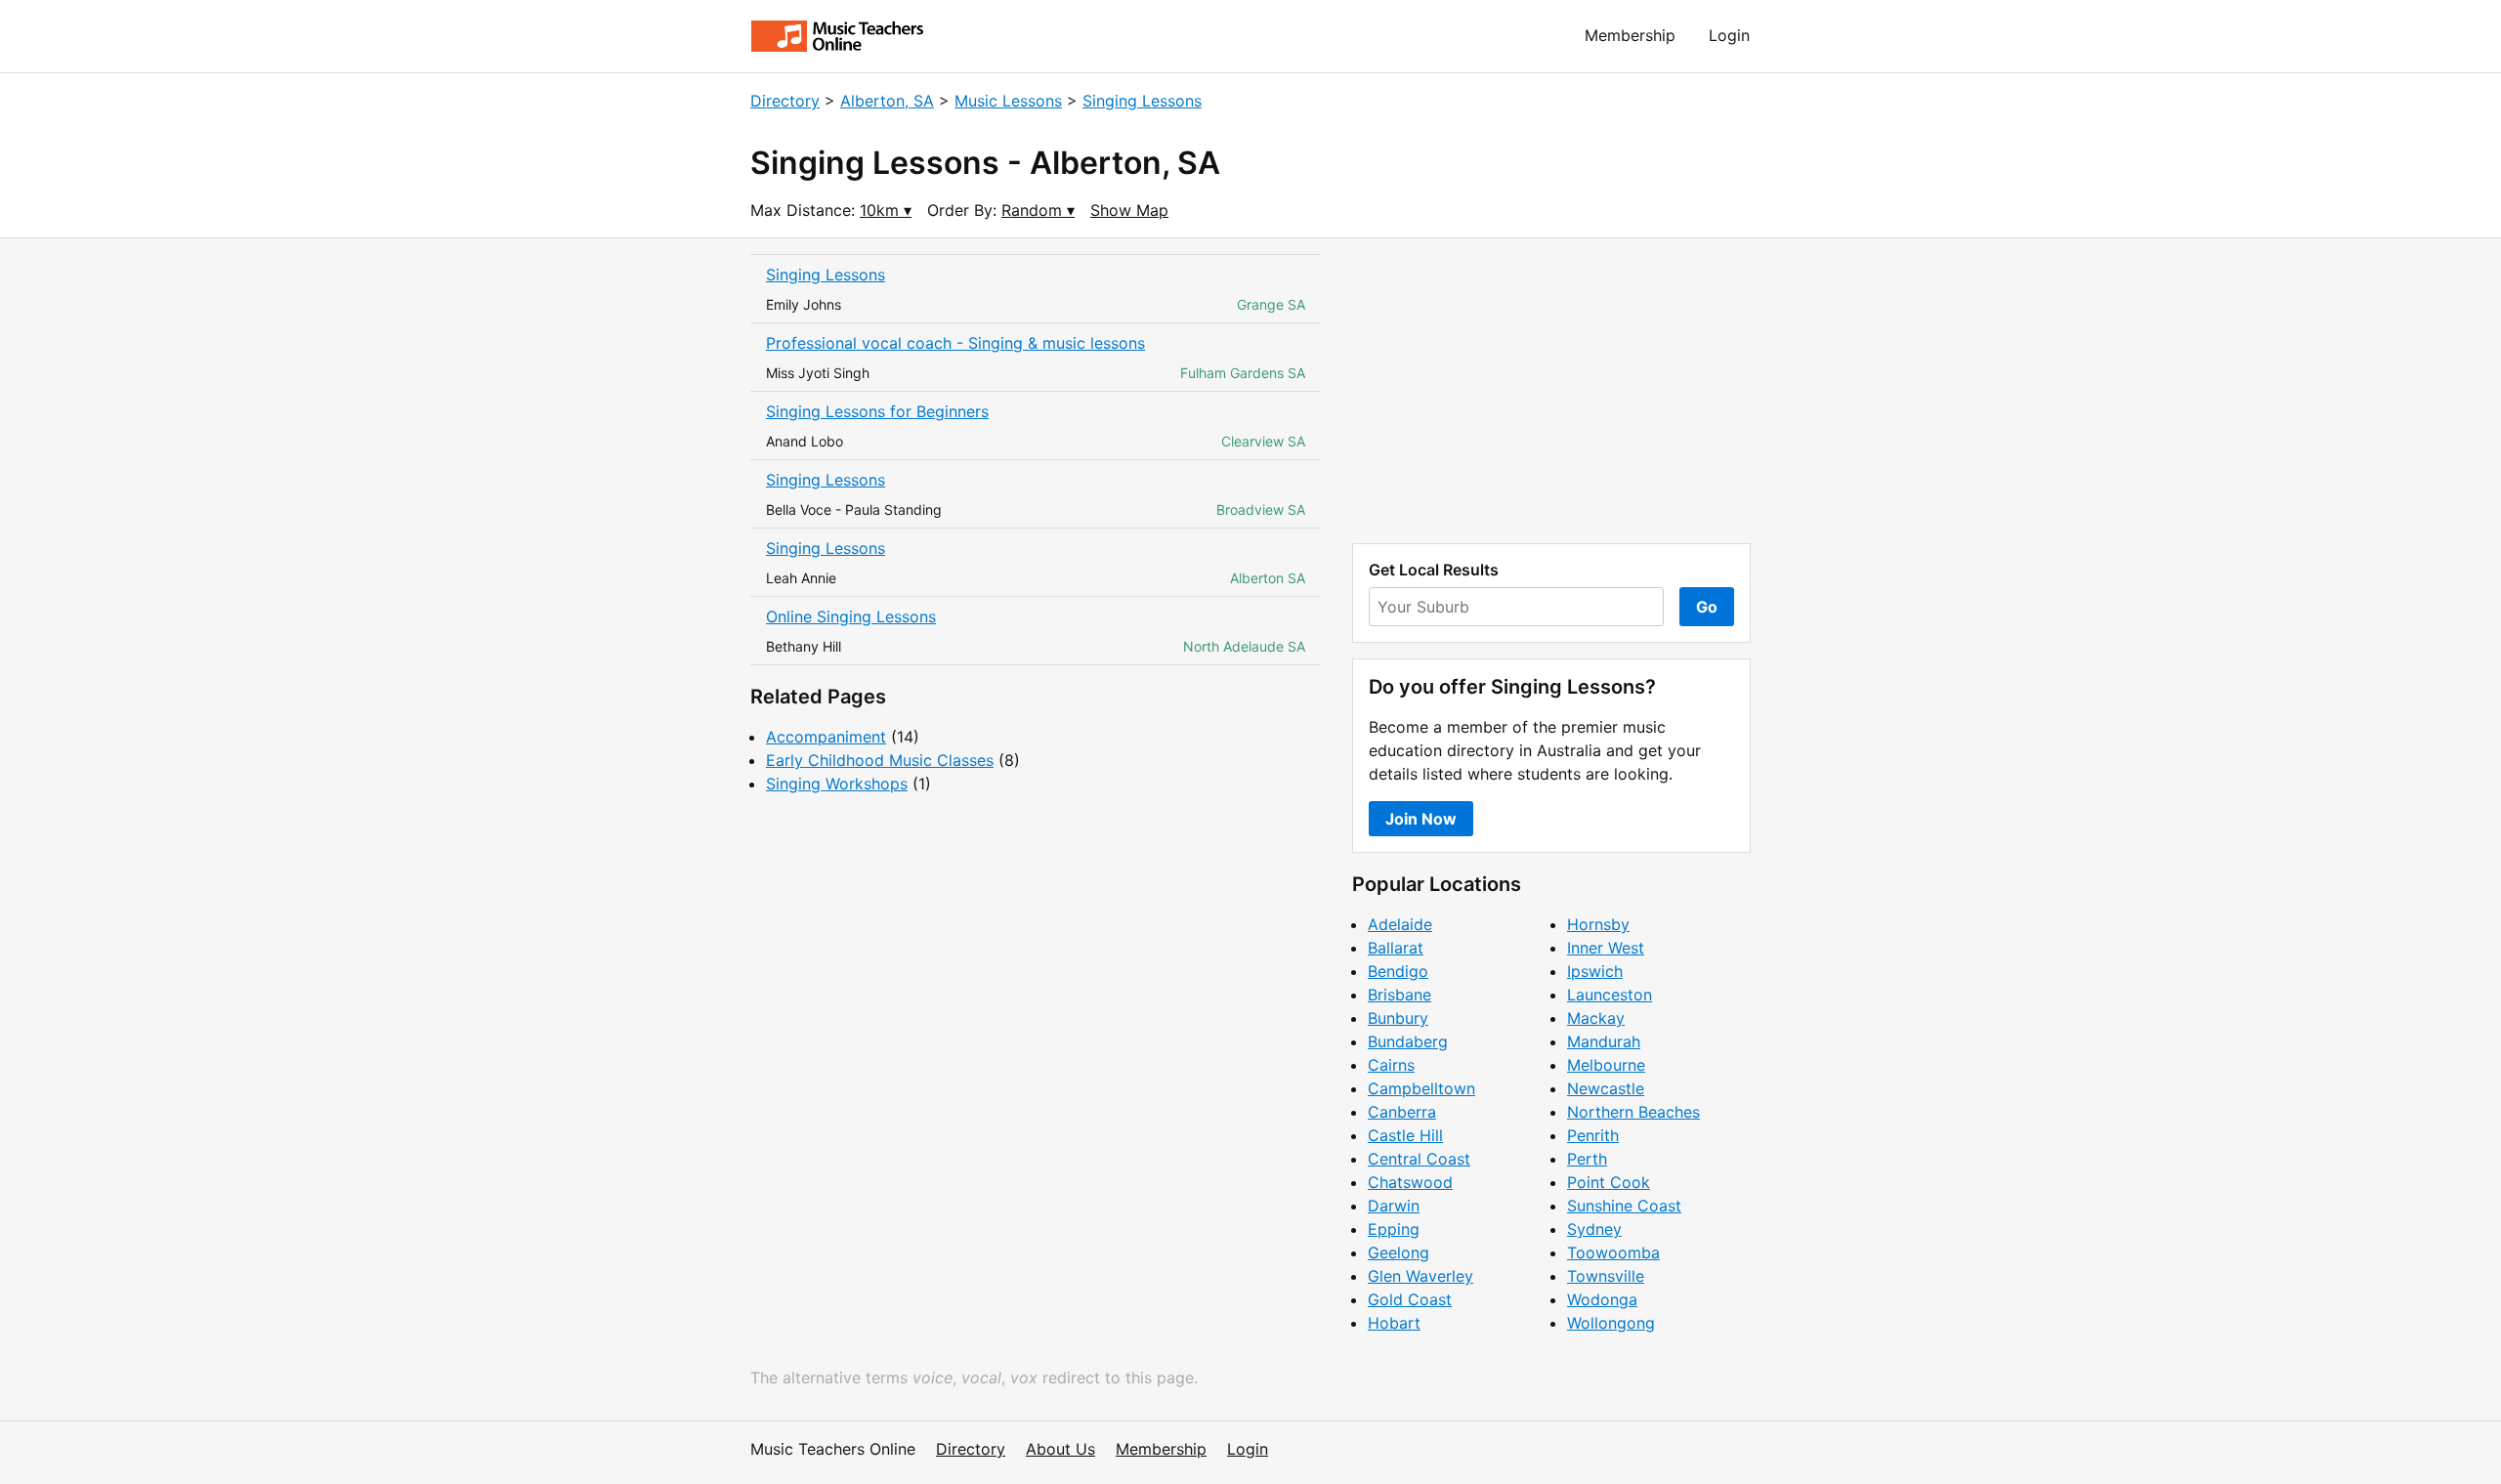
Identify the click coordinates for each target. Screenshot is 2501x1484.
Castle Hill (1405, 1135)
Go (1707, 607)
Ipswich (1595, 971)
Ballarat (1396, 948)
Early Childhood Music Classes (880, 760)
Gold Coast (1410, 1299)
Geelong (1399, 1252)
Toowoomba (1613, 1252)
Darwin (1394, 1206)
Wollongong (1611, 1323)
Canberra (1402, 1112)
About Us (1060, 1449)
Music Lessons (1008, 101)
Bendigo (1398, 971)
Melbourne (1606, 1065)
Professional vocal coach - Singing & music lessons (955, 343)
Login (1729, 35)
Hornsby (1598, 924)
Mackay (1596, 1018)
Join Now (1421, 819)
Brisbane (1399, 995)
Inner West (1606, 948)
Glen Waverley (1420, 1276)
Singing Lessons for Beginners (877, 411)
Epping (1394, 1229)
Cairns (1391, 1065)
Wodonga (1602, 1299)
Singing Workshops (837, 784)
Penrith (1593, 1135)
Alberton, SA (887, 101)
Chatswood (1410, 1182)
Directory (785, 101)
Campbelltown (1421, 1088)
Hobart (1394, 1323)
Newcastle (1606, 1088)
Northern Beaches (1633, 1112)
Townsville (1606, 1276)
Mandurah (1604, 1041)
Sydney (1594, 1229)
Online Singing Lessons (851, 616)
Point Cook (1609, 1182)
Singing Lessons (1142, 101)
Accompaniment (826, 737)
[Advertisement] (1551, 391)
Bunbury (1398, 1018)
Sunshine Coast (1624, 1206)
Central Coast (1419, 1159)
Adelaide (1400, 924)
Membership (1630, 35)
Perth (1587, 1159)
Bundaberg (1408, 1041)
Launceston (1610, 995)
